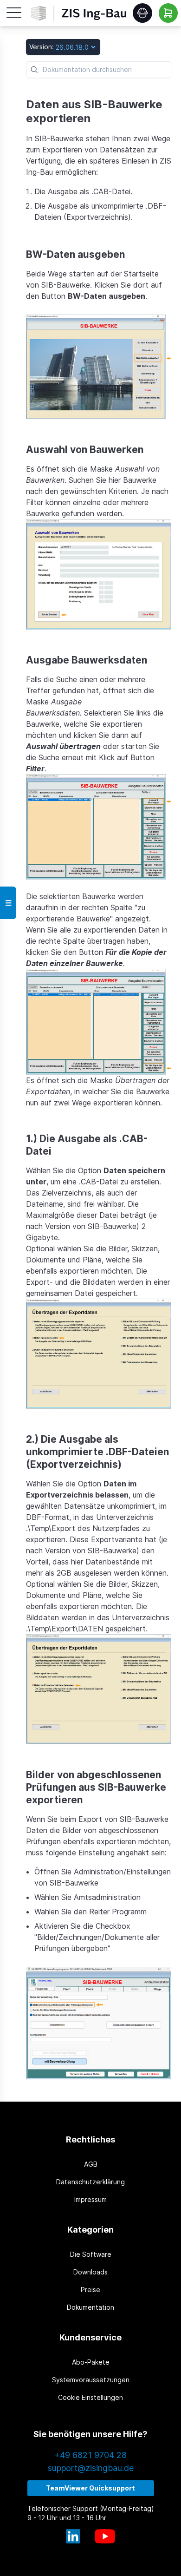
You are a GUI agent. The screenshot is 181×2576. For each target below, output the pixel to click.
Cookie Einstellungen (90, 2397)
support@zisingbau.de (91, 2468)
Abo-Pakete (91, 2362)
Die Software (91, 2254)
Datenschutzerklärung (90, 2182)
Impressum (90, 2199)
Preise (90, 2290)
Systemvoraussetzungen (91, 2380)
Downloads (90, 2272)
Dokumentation (90, 2307)
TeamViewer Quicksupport (90, 2488)
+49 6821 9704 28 (90, 2455)
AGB (91, 2164)
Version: (42, 47)
